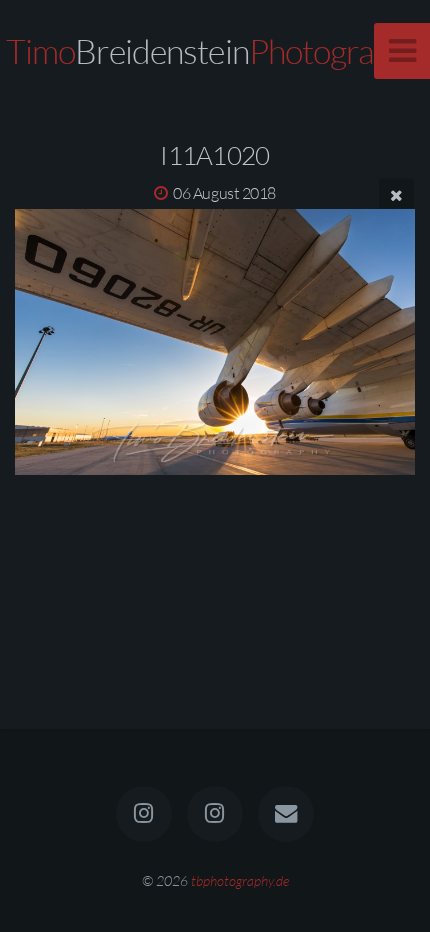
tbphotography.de (240, 880)
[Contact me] (286, 814)
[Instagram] (144, 814)
